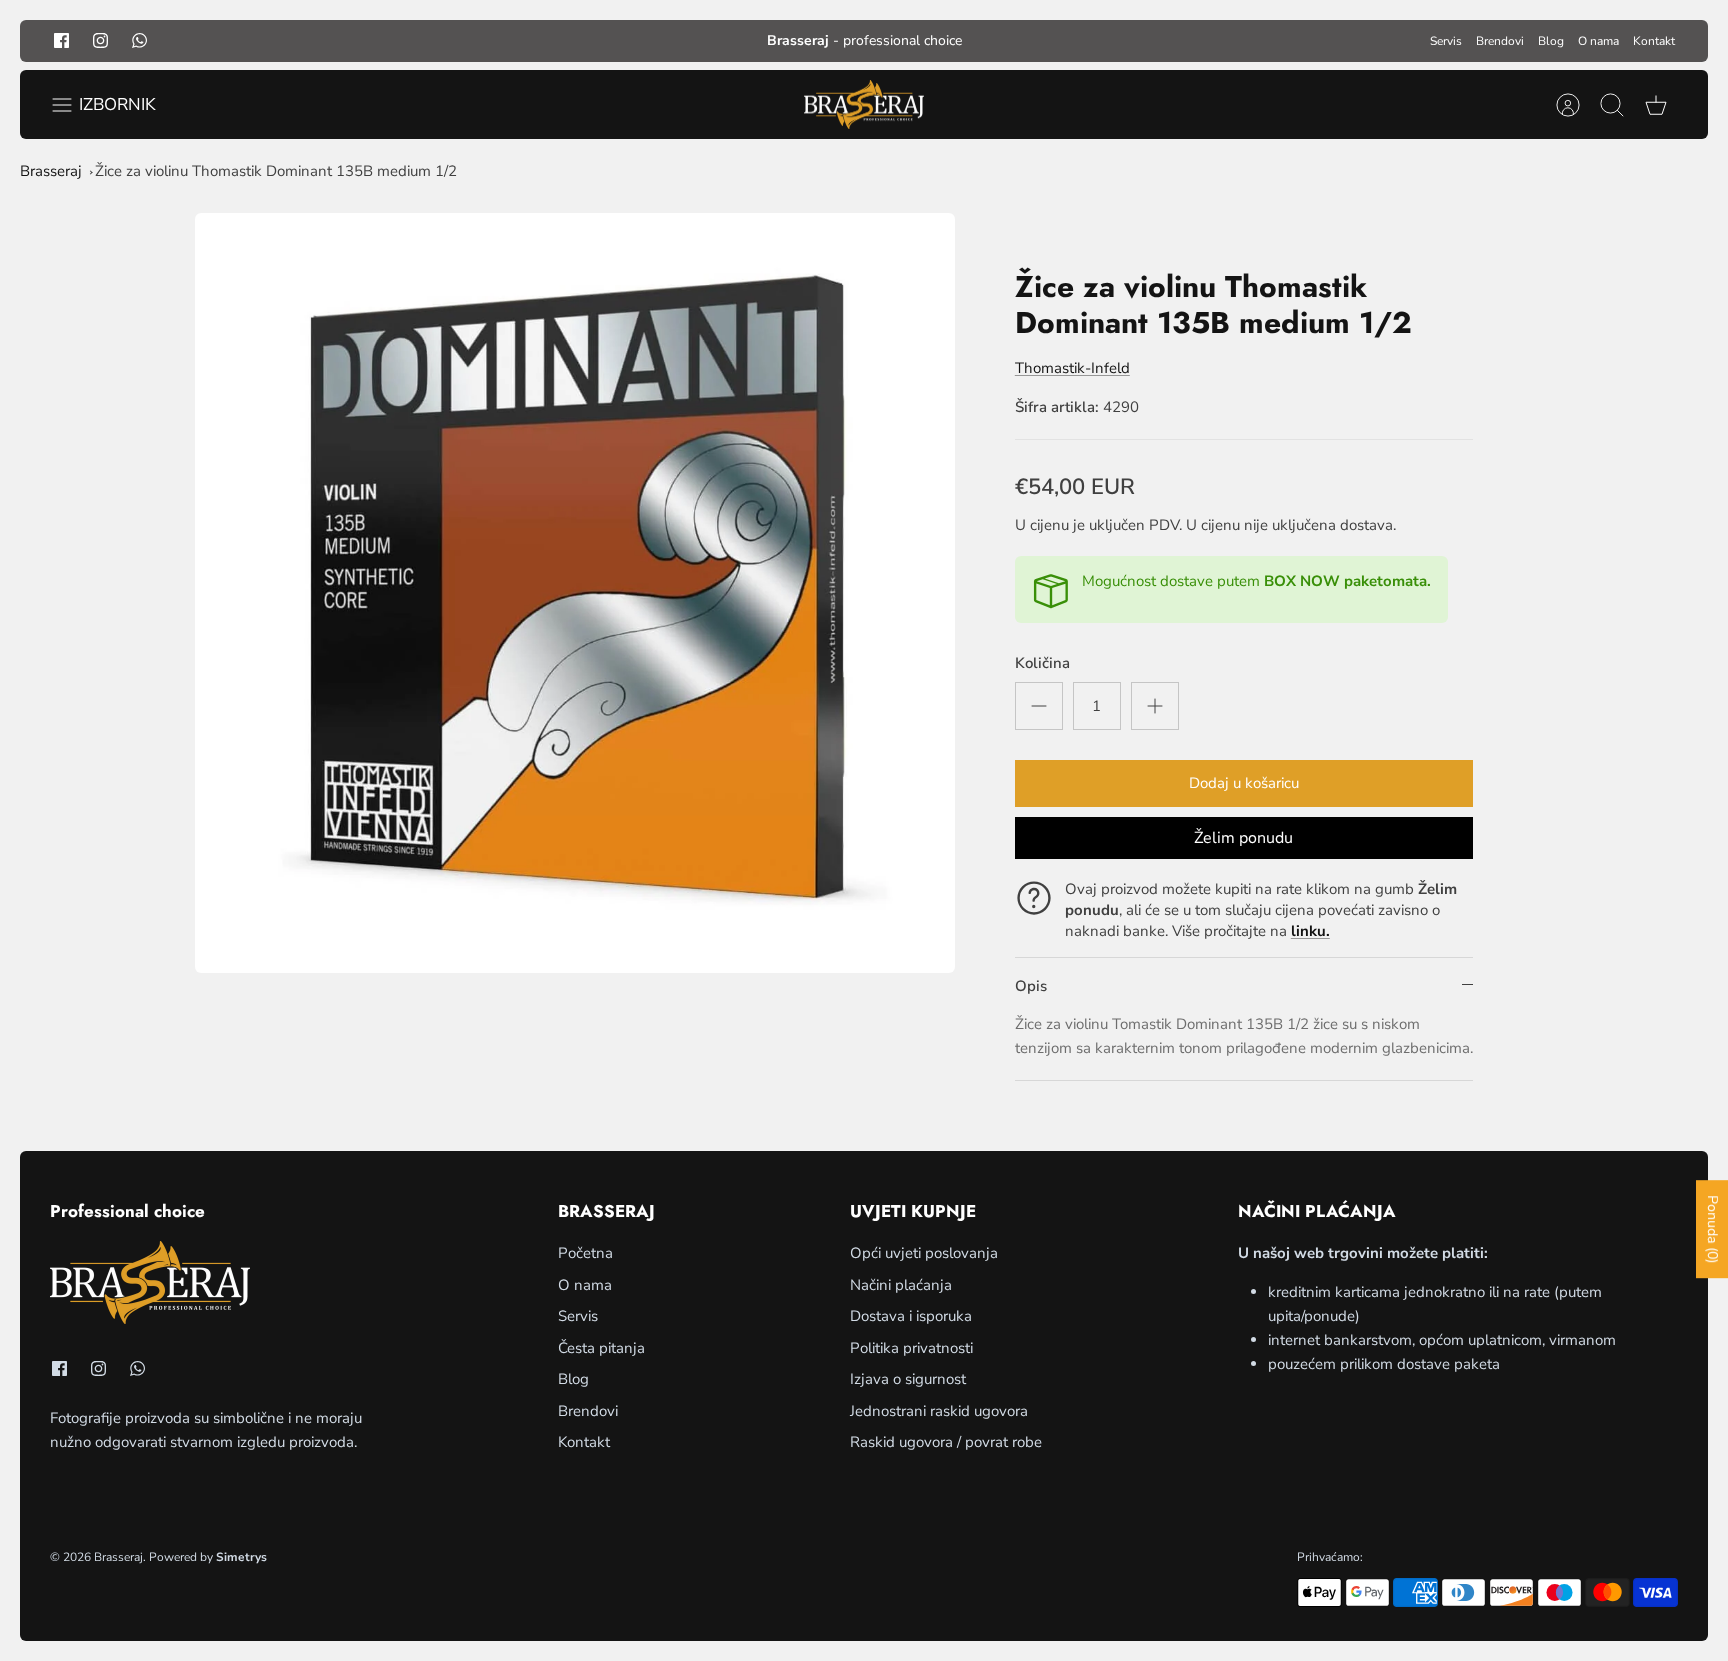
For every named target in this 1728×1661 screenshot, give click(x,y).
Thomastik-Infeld (1072, 368)
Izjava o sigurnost (908, 1379)
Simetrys (241, 1557)
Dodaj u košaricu (1244, 783)
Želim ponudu (1243, 838)
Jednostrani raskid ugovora (939, 1411)
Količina (1042, 663)
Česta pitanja (601, 1348)
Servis (1446, 41)
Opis (1031, 986)
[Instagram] (100, 40)
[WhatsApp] (139, 40)
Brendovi (1500, 41)
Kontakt (1654, 41)
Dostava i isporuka (911, 1316)
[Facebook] (61, 40)
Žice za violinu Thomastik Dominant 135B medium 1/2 (276, 171)
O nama (1598, 41)
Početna (585, 1253)
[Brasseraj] (864, 105)
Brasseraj (51, 171)
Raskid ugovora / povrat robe (946, 1442)
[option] (575, 593)
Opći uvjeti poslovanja (924, 1253)
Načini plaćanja (901, 1285)
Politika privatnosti (911, 1348)
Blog (1551, 41)
